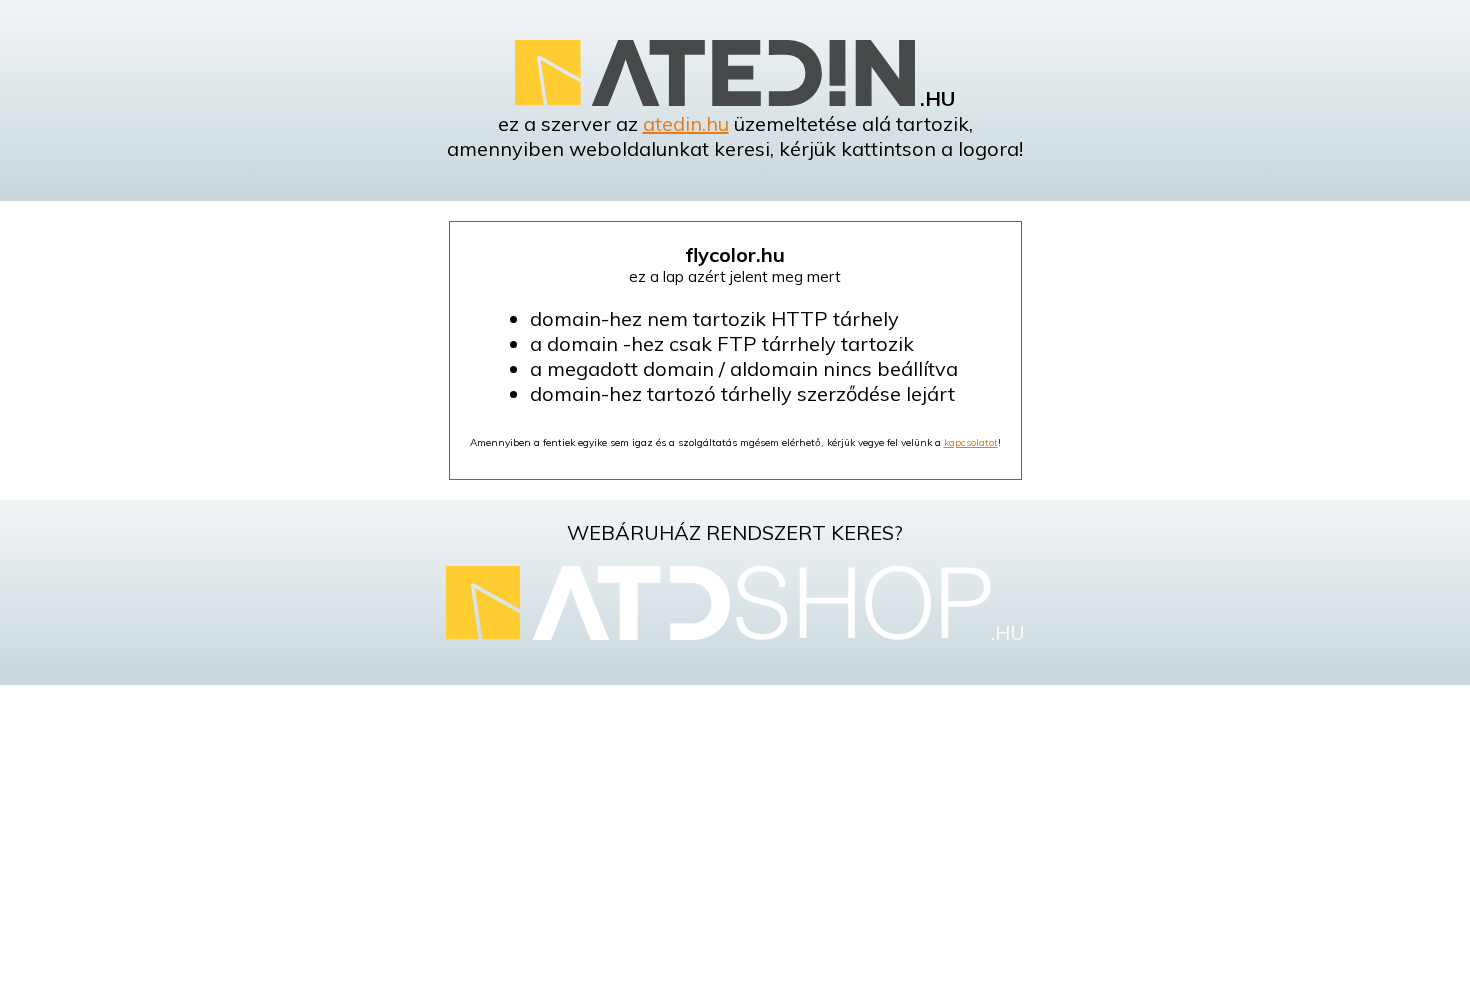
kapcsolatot (971, 442)
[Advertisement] (735, 845)
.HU (1008, 632)
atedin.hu (686, 123)
